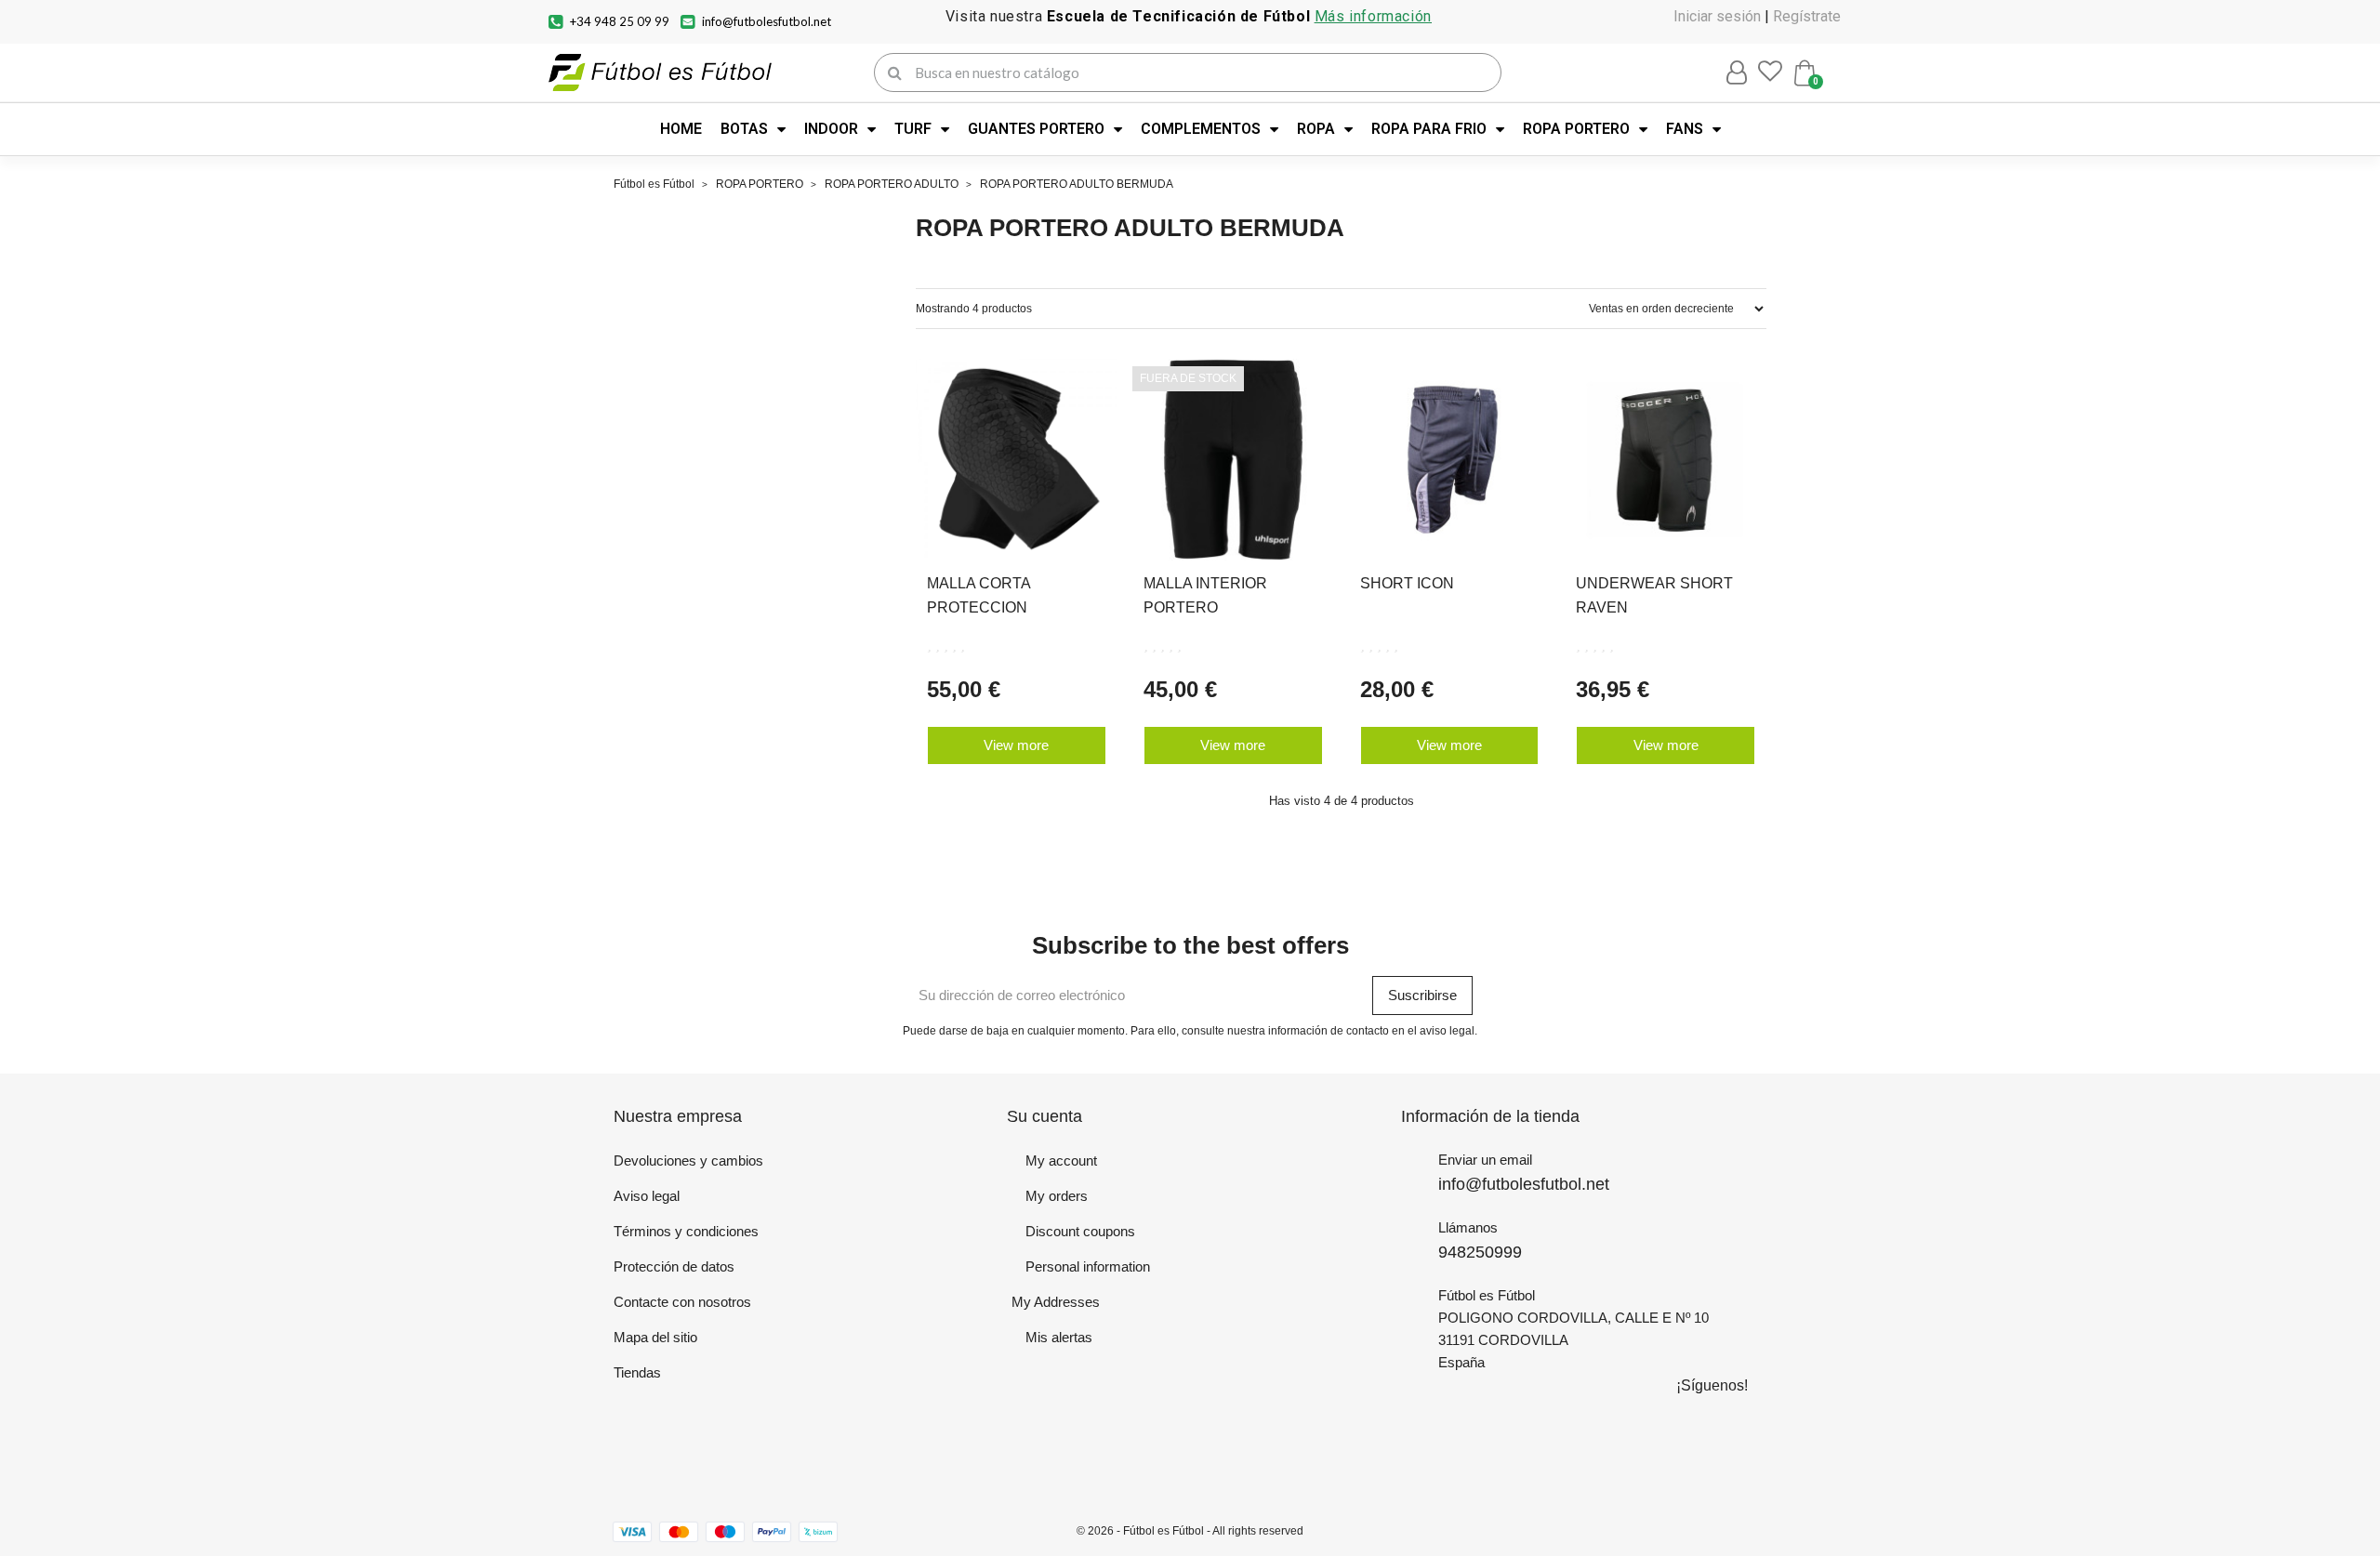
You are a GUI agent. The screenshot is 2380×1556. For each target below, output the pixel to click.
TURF (913, 129)
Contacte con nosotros (682, 1302)
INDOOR (831, 129)
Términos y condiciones (686, 1231)
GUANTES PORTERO (1036, 129)
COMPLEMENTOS (1201, 129)
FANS (1685, 129)
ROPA (1316, 129)
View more (1016, 745)
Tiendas (637, 1372)
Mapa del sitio (655, 1337)
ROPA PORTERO (1576, 129)
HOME (681, 129)
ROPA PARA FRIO (1429, 129)
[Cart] (1805, 73)
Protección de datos (674, 1266)
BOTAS (744, 129)
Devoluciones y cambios (688, 1160)
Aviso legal (647, 1196)
